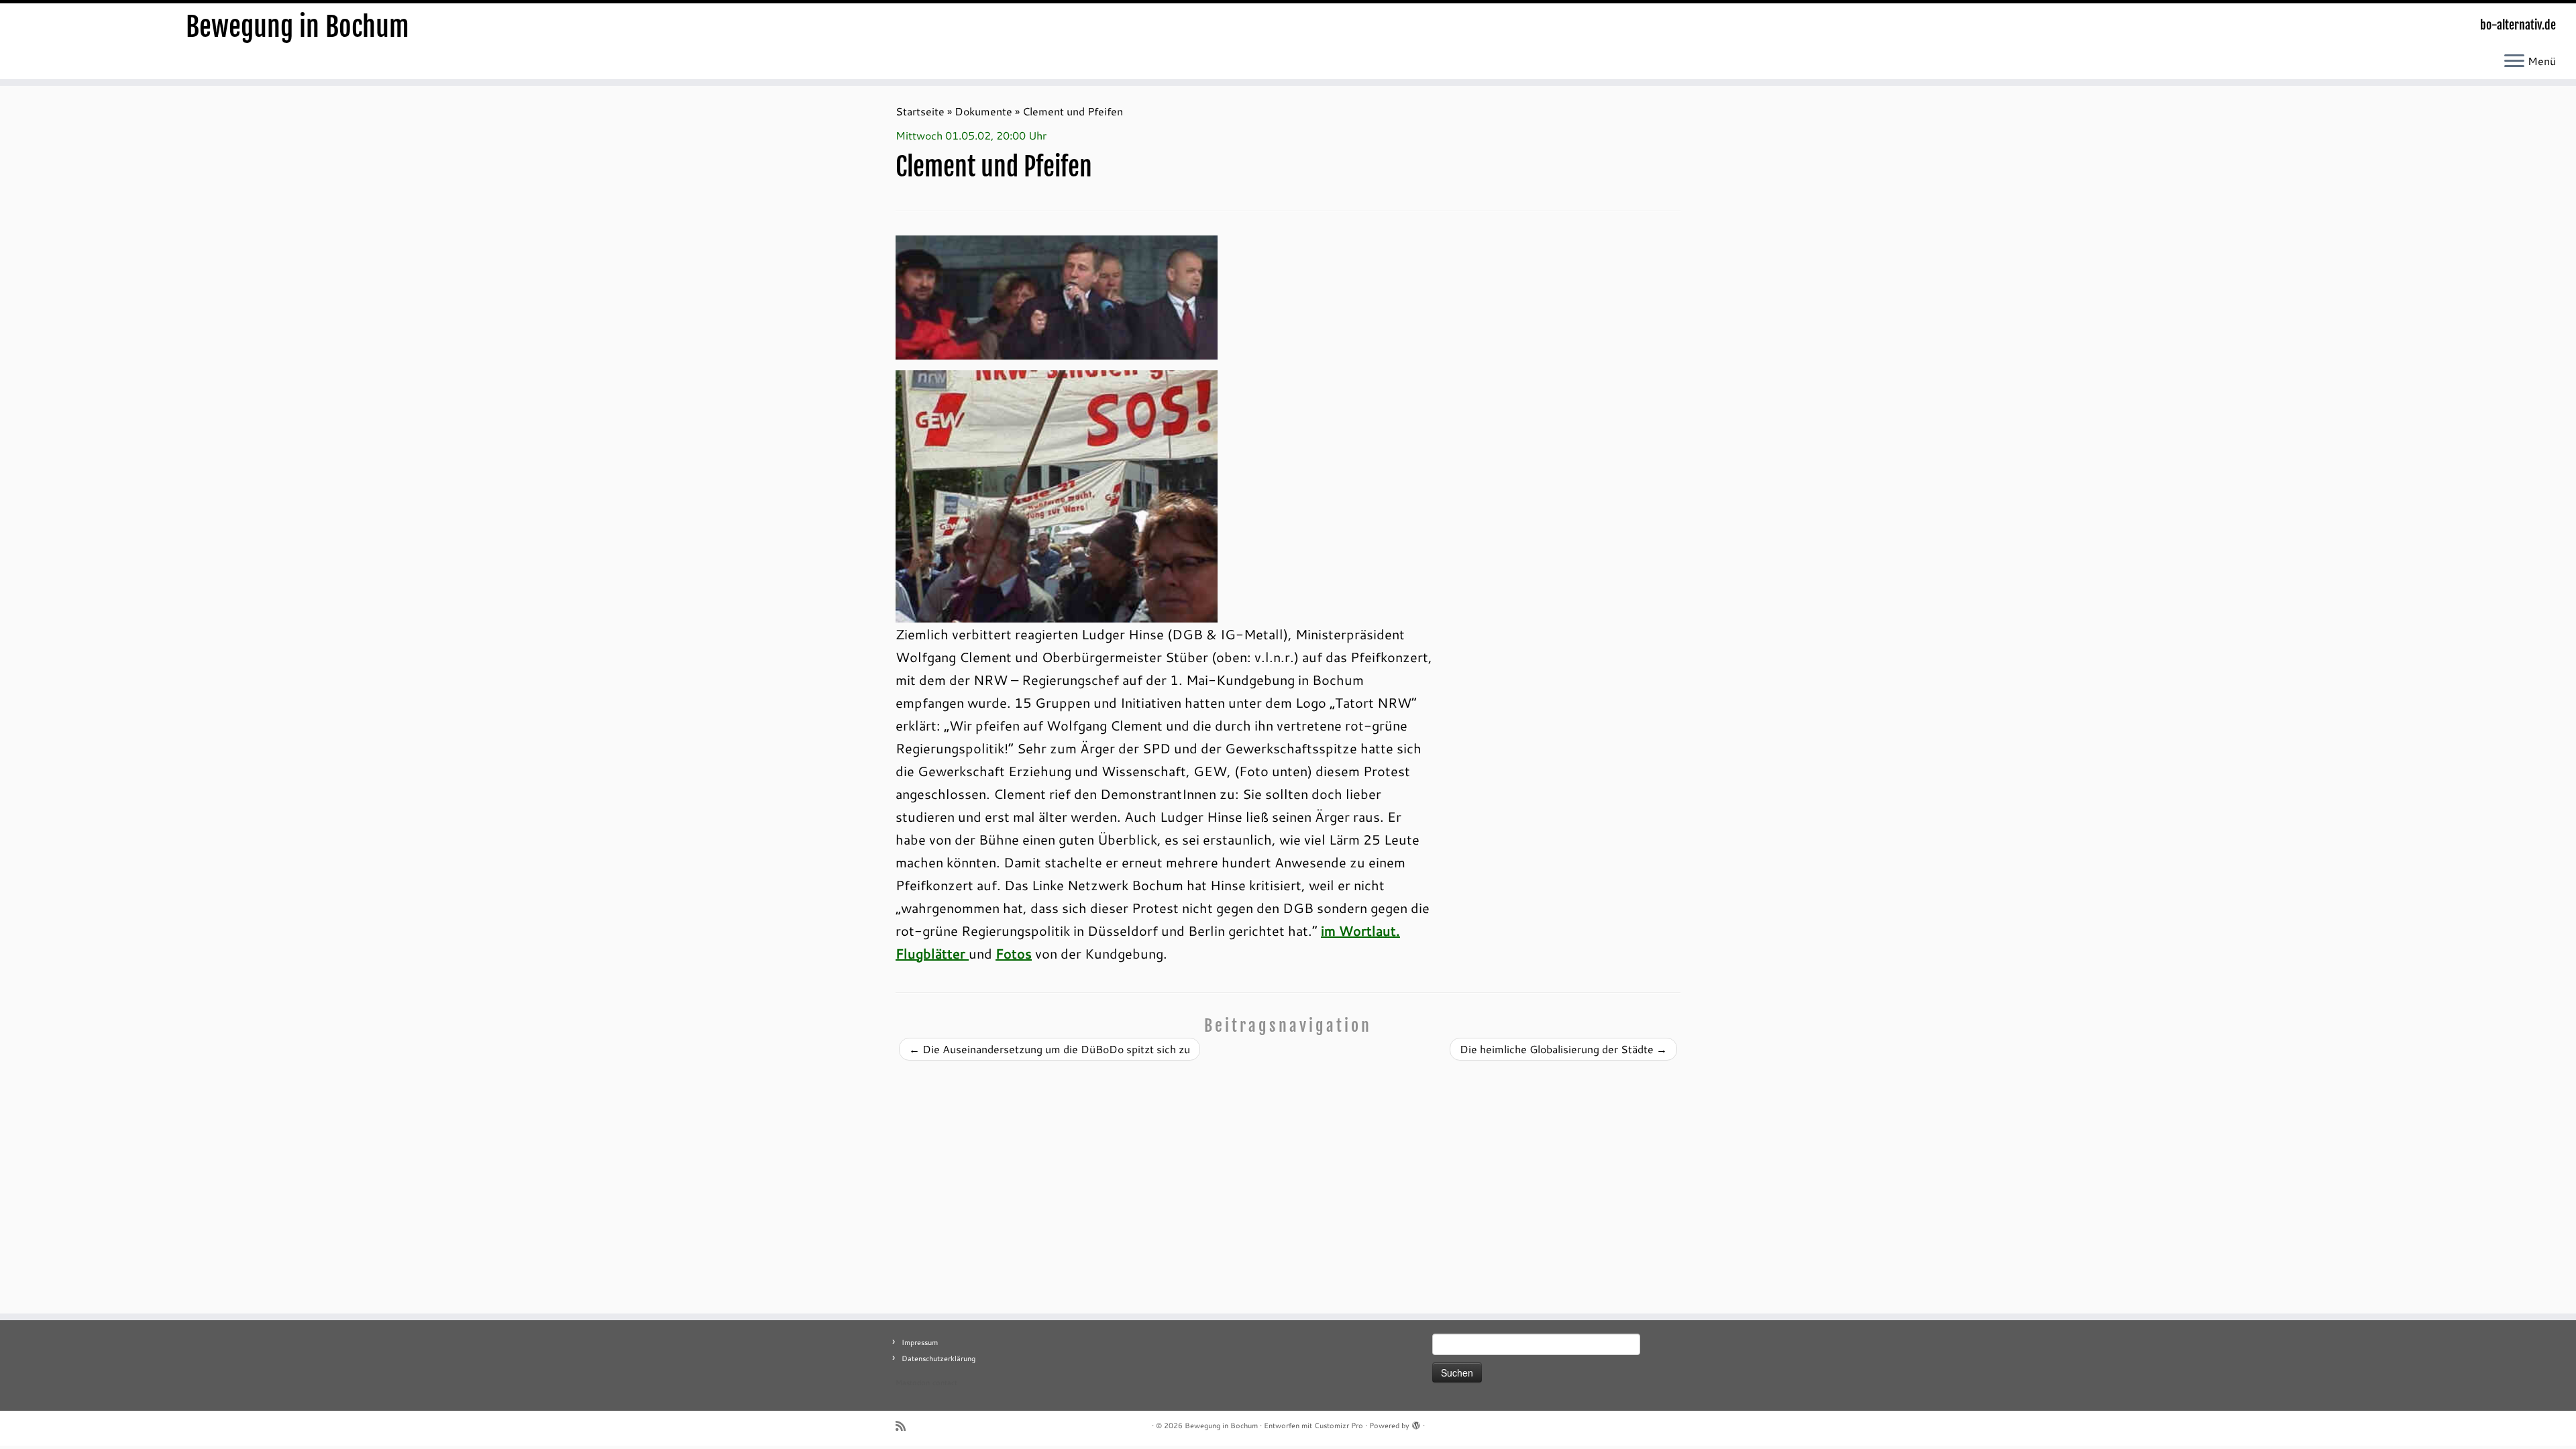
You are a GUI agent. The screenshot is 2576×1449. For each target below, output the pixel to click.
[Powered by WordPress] (1416, 1423)
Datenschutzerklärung (938, 1358)
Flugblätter (932, 953)
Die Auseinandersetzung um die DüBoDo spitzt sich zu (1050, 1049)
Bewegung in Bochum (298, 27)
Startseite (920, 111)
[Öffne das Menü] (2514, 62)
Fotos (1014, 953)
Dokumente (983, 111)
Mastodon (913, 1383)
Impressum (920, 1342)
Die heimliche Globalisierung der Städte (1563, 1049)
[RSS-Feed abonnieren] (905, 1426)
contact (945, 1383)
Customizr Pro (1339, 1426)
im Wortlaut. (1360, 930)
